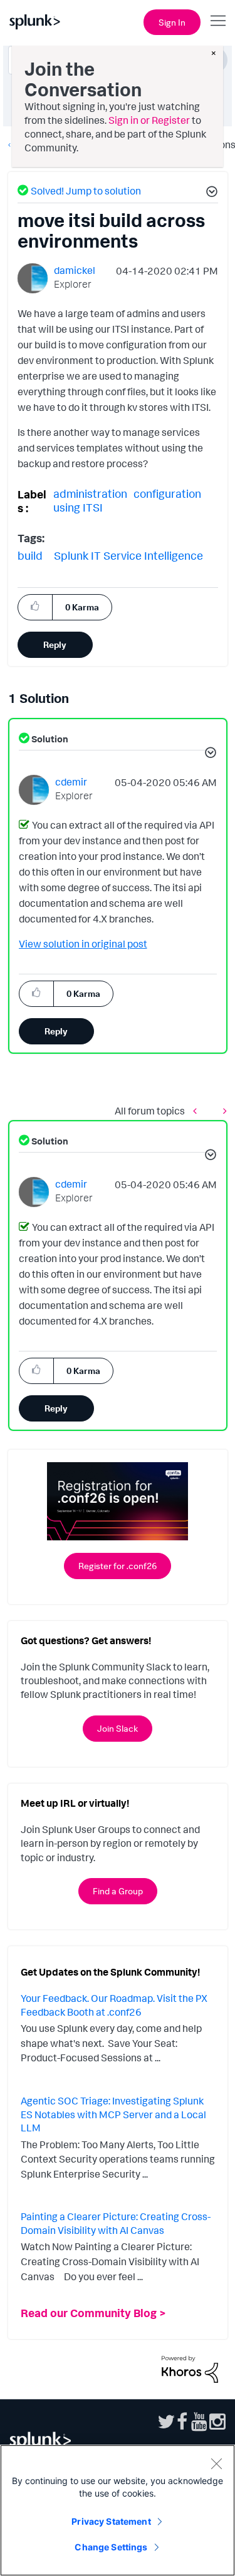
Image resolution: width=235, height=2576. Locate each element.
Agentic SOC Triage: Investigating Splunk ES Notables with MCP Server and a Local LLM (113, 2114)
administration (90, 493)
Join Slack (118, 1728)
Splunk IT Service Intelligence (128, 555)
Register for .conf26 (118, 1566)
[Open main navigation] (218, 21)
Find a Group (118, 1891)
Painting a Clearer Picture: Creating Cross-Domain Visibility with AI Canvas (116, 2223)
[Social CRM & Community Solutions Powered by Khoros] (190, 2368)
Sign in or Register (149, 120)
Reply (55, 644)
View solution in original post (83, 944)
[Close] (216, 2463)
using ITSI (78, 507)
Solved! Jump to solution (86, 191)
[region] (118, 2510)
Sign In (172, 22)
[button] (210, 193)
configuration (167, 493)
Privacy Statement (111, 2521)
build (30, 555)
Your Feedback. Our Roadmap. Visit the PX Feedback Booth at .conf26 (114, 2005)
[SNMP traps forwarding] (198, 1110)
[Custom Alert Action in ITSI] (222, 1110)
